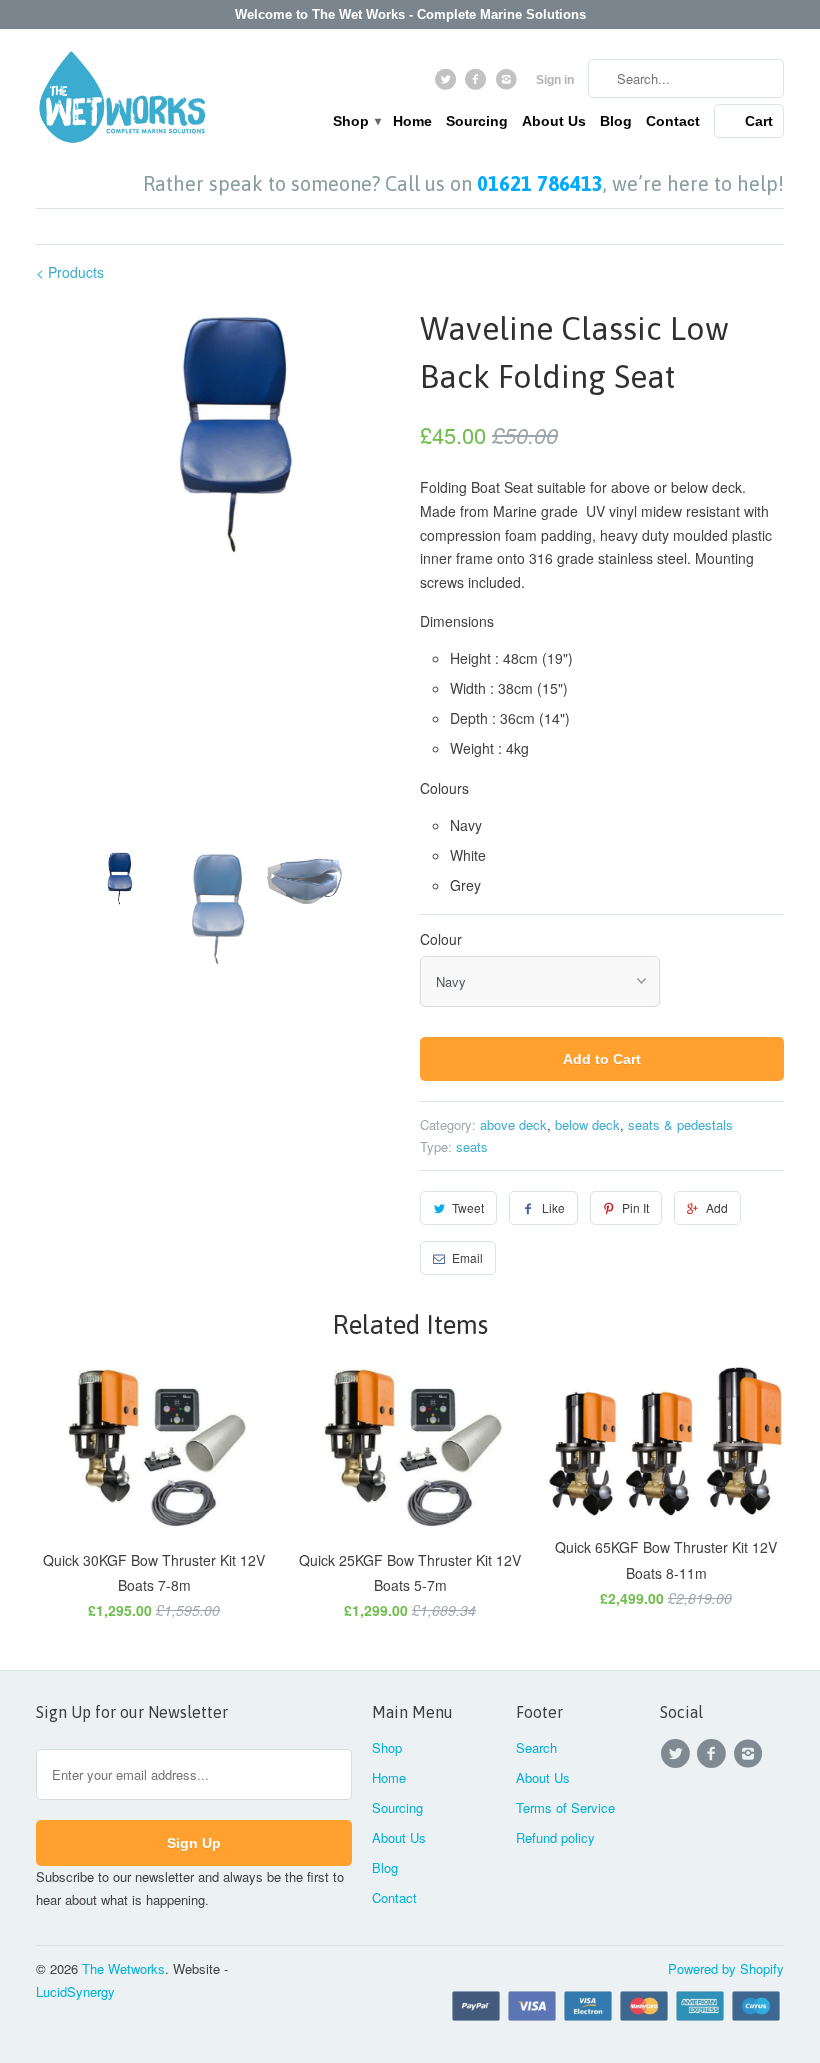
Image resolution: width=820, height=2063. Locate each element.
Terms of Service (565, 1807)
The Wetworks (123, 1968)
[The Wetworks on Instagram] (508, 84)
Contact (673, 121)
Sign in (555, 80)
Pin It (635, 1207)
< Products (70, 272)
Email (467, 1257)
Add (717, 1207)
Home (412, 121)
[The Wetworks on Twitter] (447, 84)
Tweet (468, 1207)
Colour (441, 939)
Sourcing (477, 121)
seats (472, 1146)
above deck (513, 1124)
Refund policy (555, 1837)
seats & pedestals (680, 1124)
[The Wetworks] (122, 101)
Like (553, 1207)
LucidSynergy (75, 1991)
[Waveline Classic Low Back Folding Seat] (218, 432)
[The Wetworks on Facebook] (478, 84)
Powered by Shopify (726, 1968)
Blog (616, 121)
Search (536, 1747)
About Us (554, 121)
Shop (356, 121)
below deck (587, 1124)
